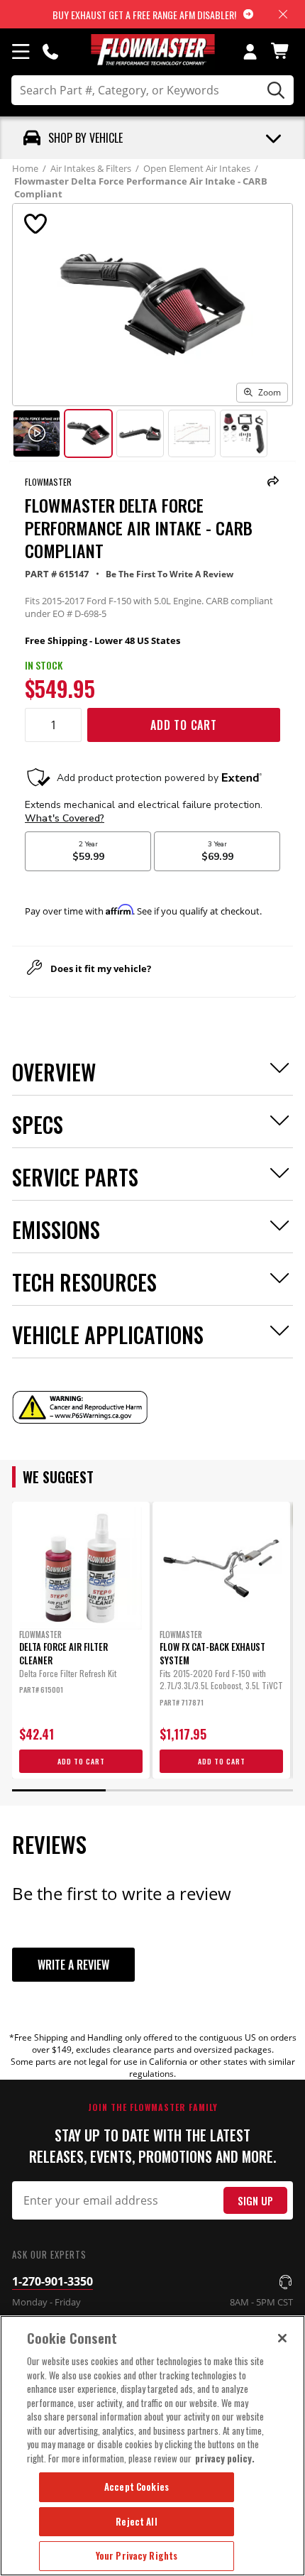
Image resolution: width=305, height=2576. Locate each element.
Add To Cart (184, 725)
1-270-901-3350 (52, 2281)
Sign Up (255, 2201)
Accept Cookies (137, 2487)
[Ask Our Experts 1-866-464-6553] (50, 51)
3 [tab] (246, 1790)
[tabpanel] (81, 1640)
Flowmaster (48, 482)
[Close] (282, 2338)
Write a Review (73, 1965)
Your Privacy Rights (137, 2555)
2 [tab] (152, 1790)
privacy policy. (225, 2458)
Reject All (136, 2521)
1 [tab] (59, 1790)
